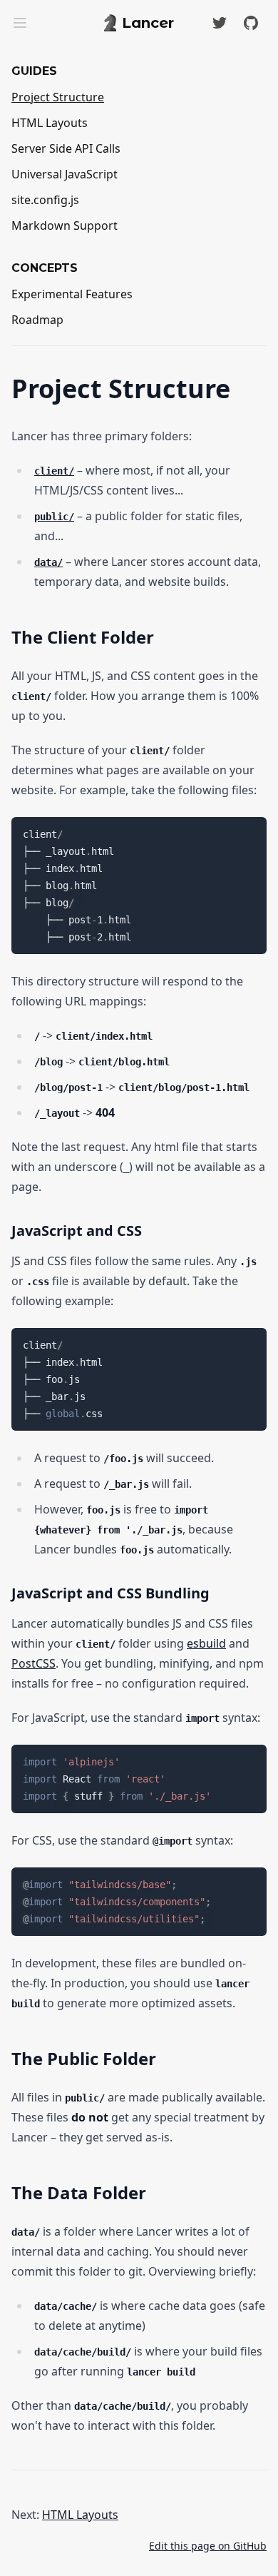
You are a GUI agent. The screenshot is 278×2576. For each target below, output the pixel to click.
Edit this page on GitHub (208, 2546)
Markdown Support (65, 225)
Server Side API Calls (66, 148)
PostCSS (34, 1663)
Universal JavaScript (65, 174)
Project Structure (58, 97)
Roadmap (37, 320)
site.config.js (45, 200)
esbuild (206, 1643)
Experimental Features (72, 294)
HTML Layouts (50, 123)
